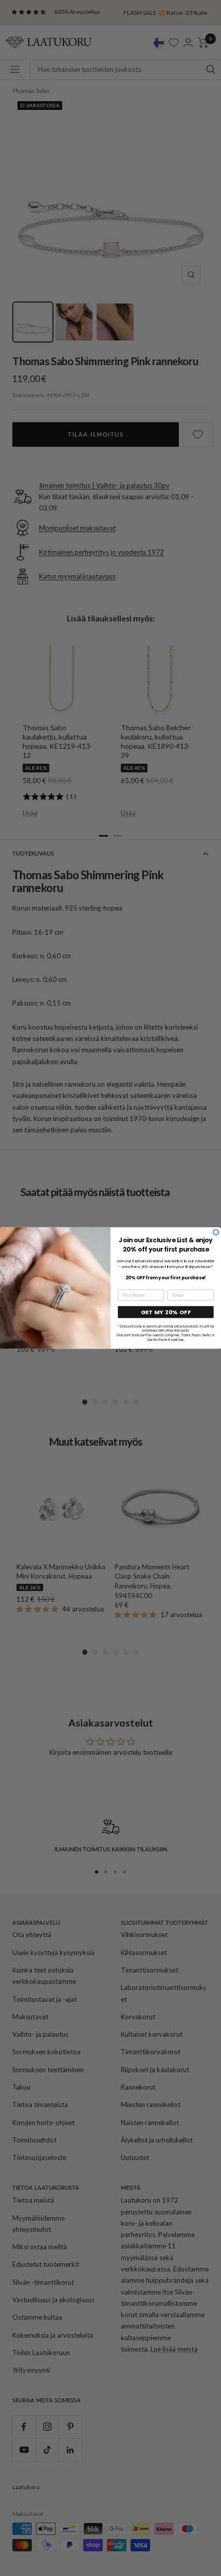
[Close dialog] (216, 1232)
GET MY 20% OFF (166, 1312)
